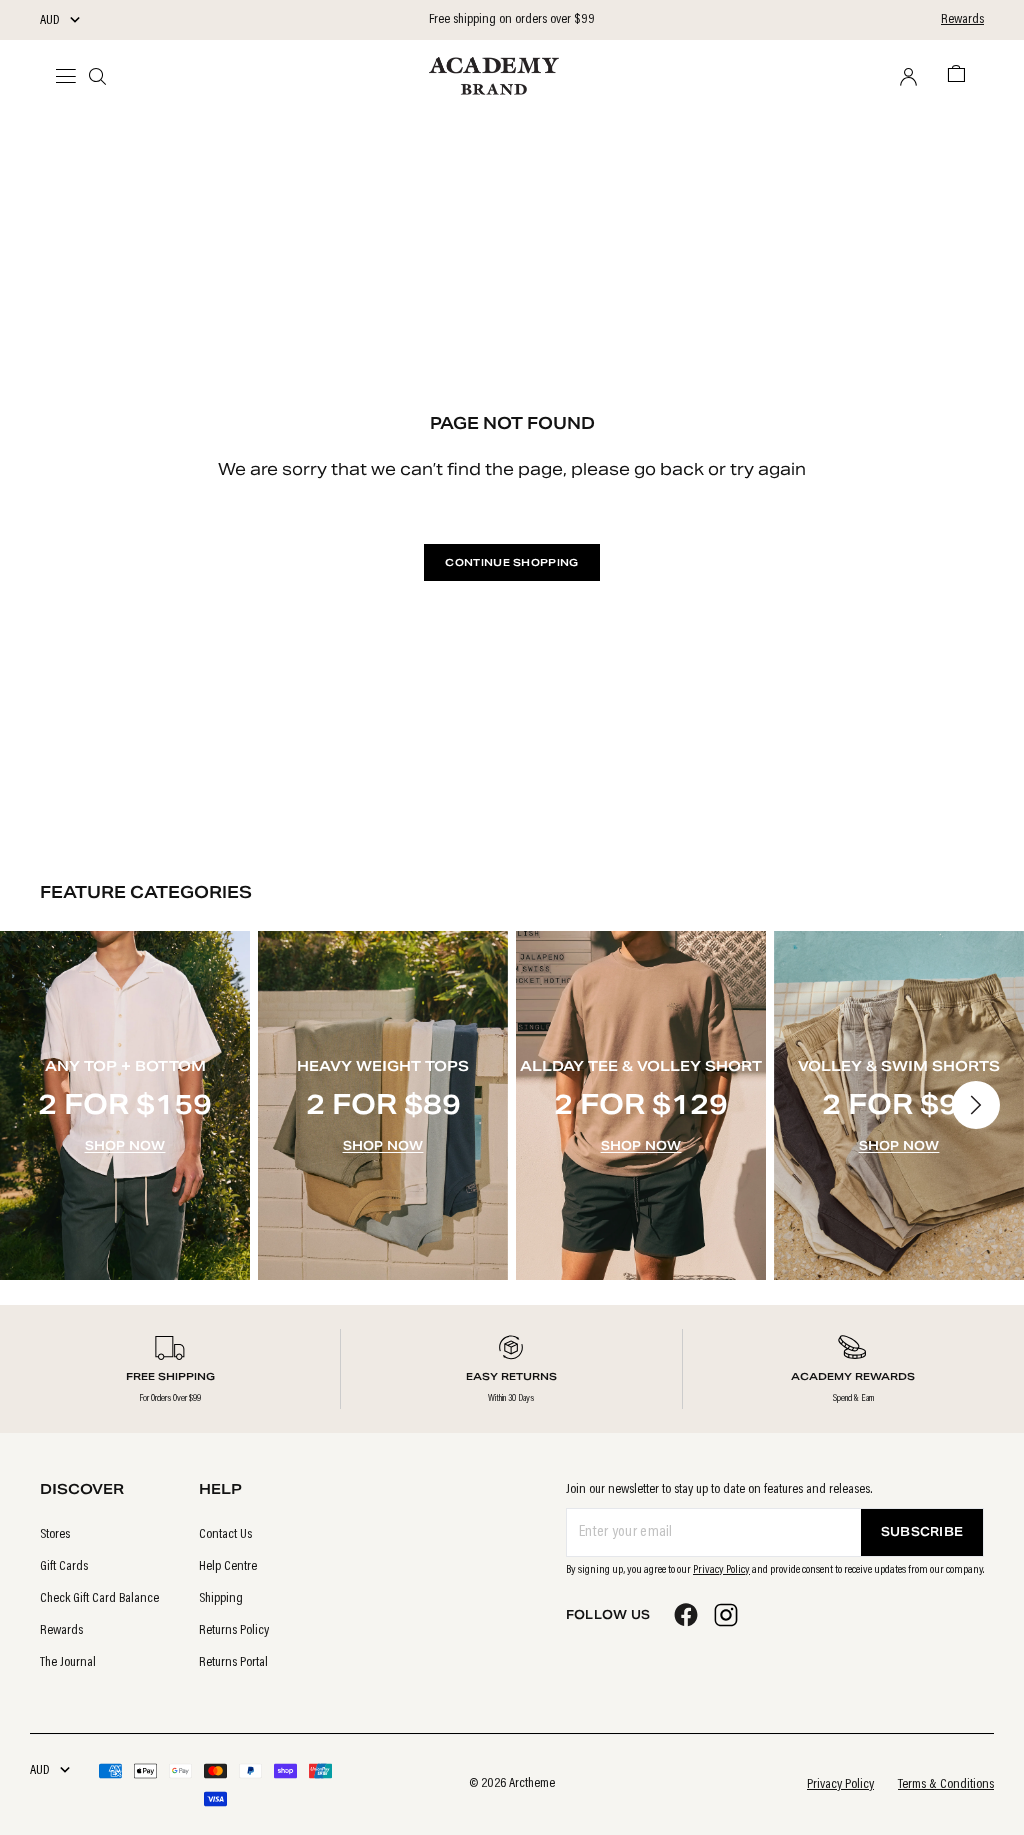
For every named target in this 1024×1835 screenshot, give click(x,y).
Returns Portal (233, 1663)
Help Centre (228, 1567)
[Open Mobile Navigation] (72, 76)
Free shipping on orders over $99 (512, 20)
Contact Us (225, 1535)
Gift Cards (64, 1567)
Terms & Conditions (946, 1785)
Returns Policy (234, 1631)
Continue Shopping (511, 562)
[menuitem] (99, 1535)
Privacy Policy (721, 1570)
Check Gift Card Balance (99, 1599)
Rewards (962, 20)
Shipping (221, 1599)
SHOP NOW (125, 1145)
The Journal (68, 1663)
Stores (55, 1535)
